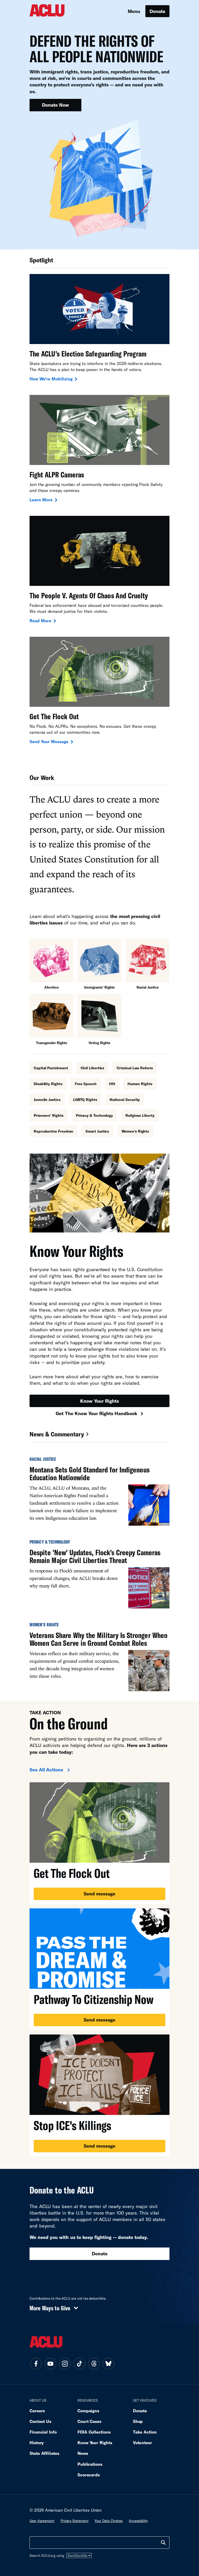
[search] (163, 2543)
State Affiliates (44, 2453)
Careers (37, 2411)
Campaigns (88, 2411)
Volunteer (143, 2443)
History (37, 2443)
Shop (138, 2421)
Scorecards (89, 2475)
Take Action (145, 2432)
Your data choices (109, 2521)
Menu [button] (134, 11)
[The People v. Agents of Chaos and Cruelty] (99, 570)
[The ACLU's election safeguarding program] (99, 328)
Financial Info (43, 2432)
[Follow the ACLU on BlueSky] (108, 2364)
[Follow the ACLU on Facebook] (36, 2364)
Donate (157, 11)
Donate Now (55, 105)
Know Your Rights (99, 1401)
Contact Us (40, 2421)
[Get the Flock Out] (99, 691)
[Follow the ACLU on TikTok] (79, 2364)
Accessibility (138, 2521)
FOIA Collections (94, 2432)
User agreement (42, 2521)
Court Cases (89, 2421)
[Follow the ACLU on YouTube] (50, 2364)
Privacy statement (75, 2521)
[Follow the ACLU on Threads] (94, 2364)
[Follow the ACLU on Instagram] (65, 2364)
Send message (99, 1894)
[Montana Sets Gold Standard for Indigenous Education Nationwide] (99, 1494)
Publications (90, 2464)
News (83, 2453)
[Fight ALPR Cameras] (99, 449)
